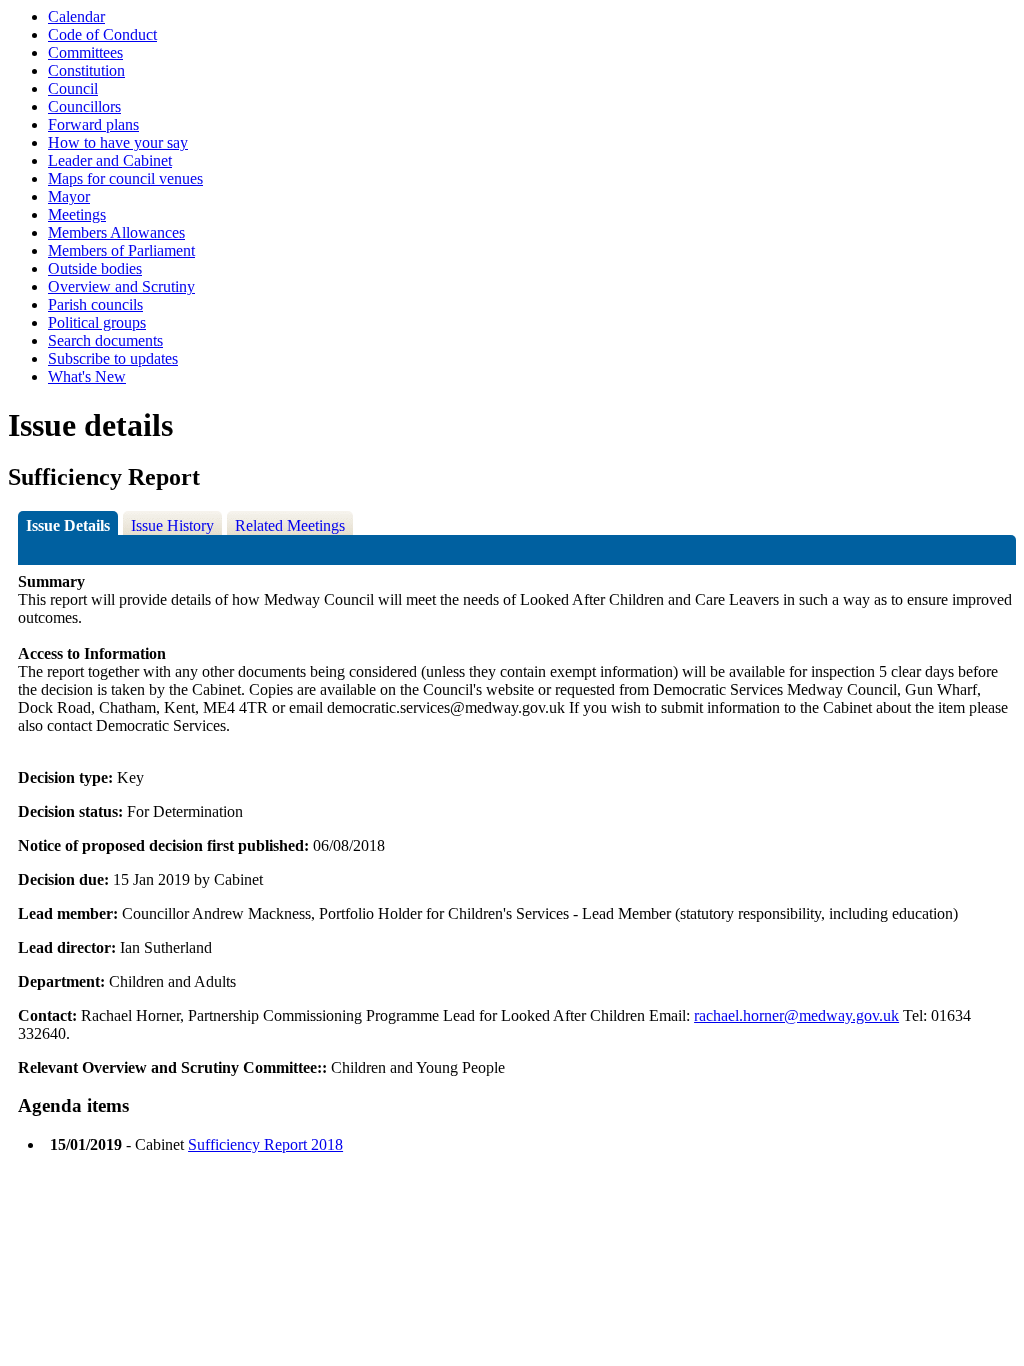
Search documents (105, 340)
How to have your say (118, 142)
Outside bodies (95, 268)
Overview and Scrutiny (121, 286)
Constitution (86, 70)
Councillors (84, 106)
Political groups (97, 322)
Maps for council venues (125, 178)
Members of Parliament (121, 250)
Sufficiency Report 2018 (265, 1144)
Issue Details (68, 525)
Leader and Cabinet (110, 160)
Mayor (69, 196)
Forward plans (93, 124)
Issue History (172, 525)
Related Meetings (290, 525)
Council (73, 88)
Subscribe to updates (113, 358)
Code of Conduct (102, 34)
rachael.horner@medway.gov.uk (796, 1015)
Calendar (76, 16)
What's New (87, 376)
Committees (85, 52)
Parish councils (95, 304)
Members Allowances (116, 232)
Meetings (77, 214)
